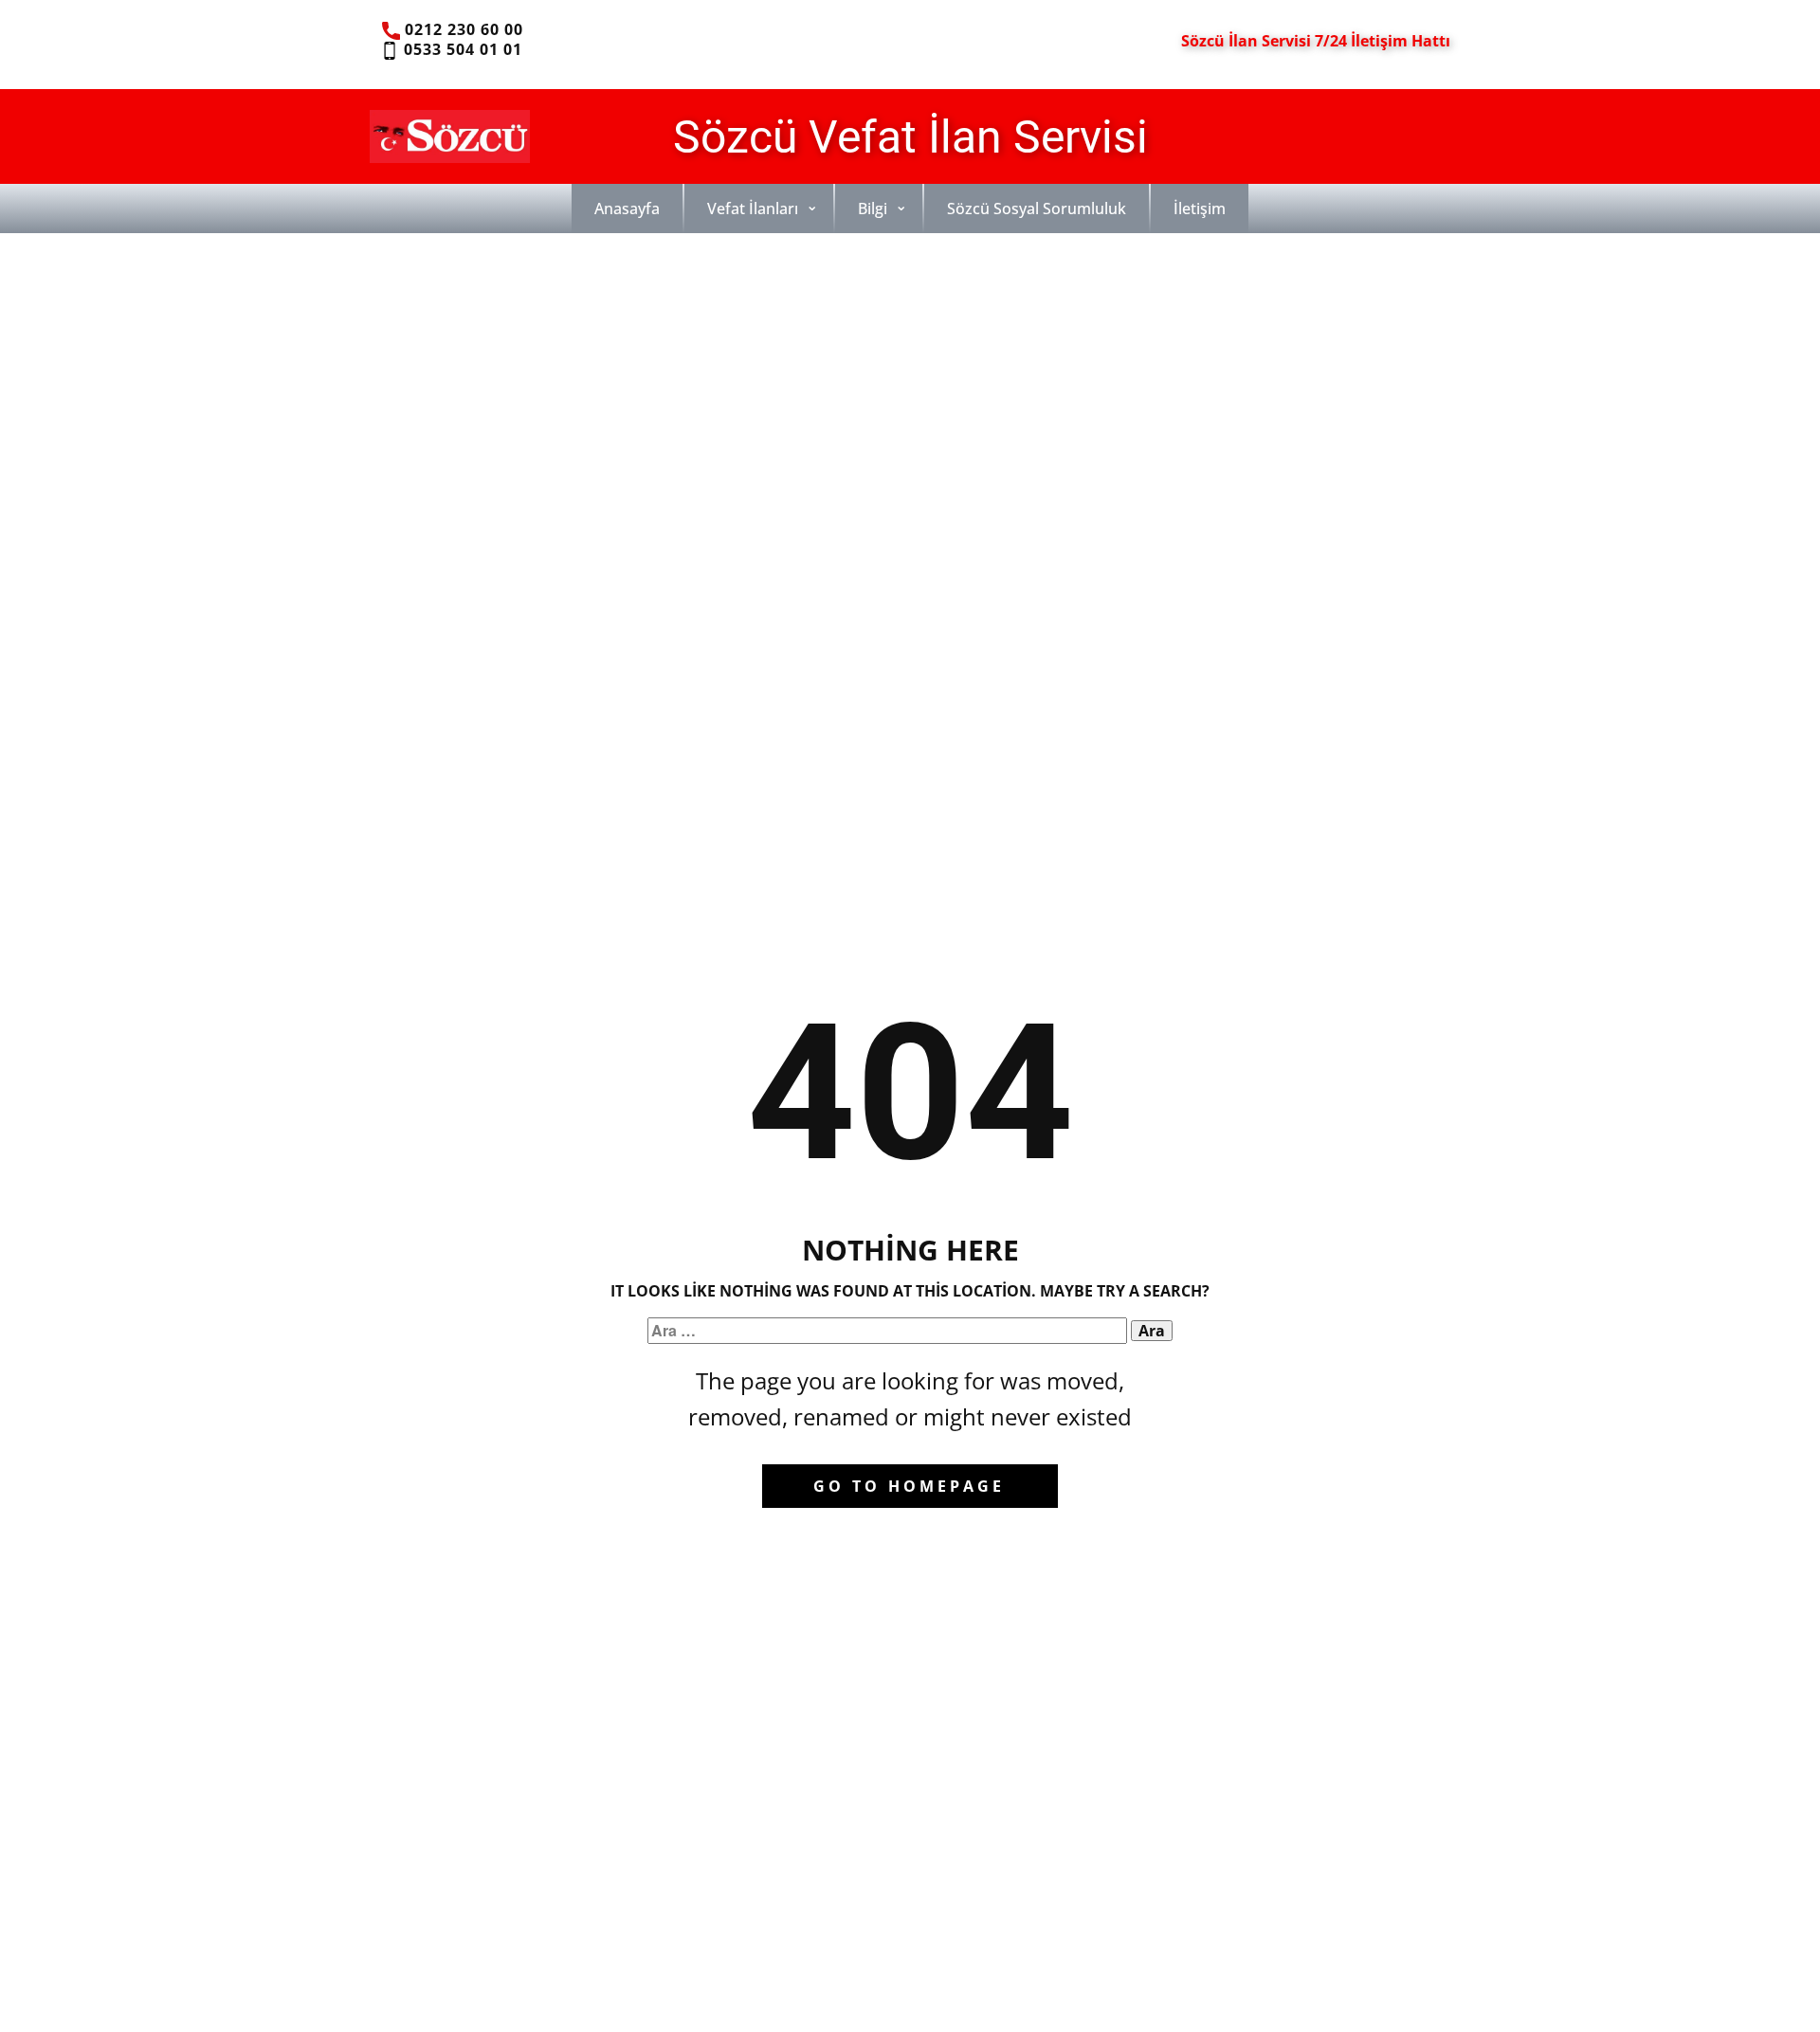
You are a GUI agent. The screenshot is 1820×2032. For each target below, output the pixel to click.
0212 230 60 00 (462, 29)
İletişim (1200, 209)
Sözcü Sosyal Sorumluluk (1037, 209)
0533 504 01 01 (460, 49)
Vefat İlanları (753, 209)
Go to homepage (909, 1486)
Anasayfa (627, 209)
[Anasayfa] (450, 136)
